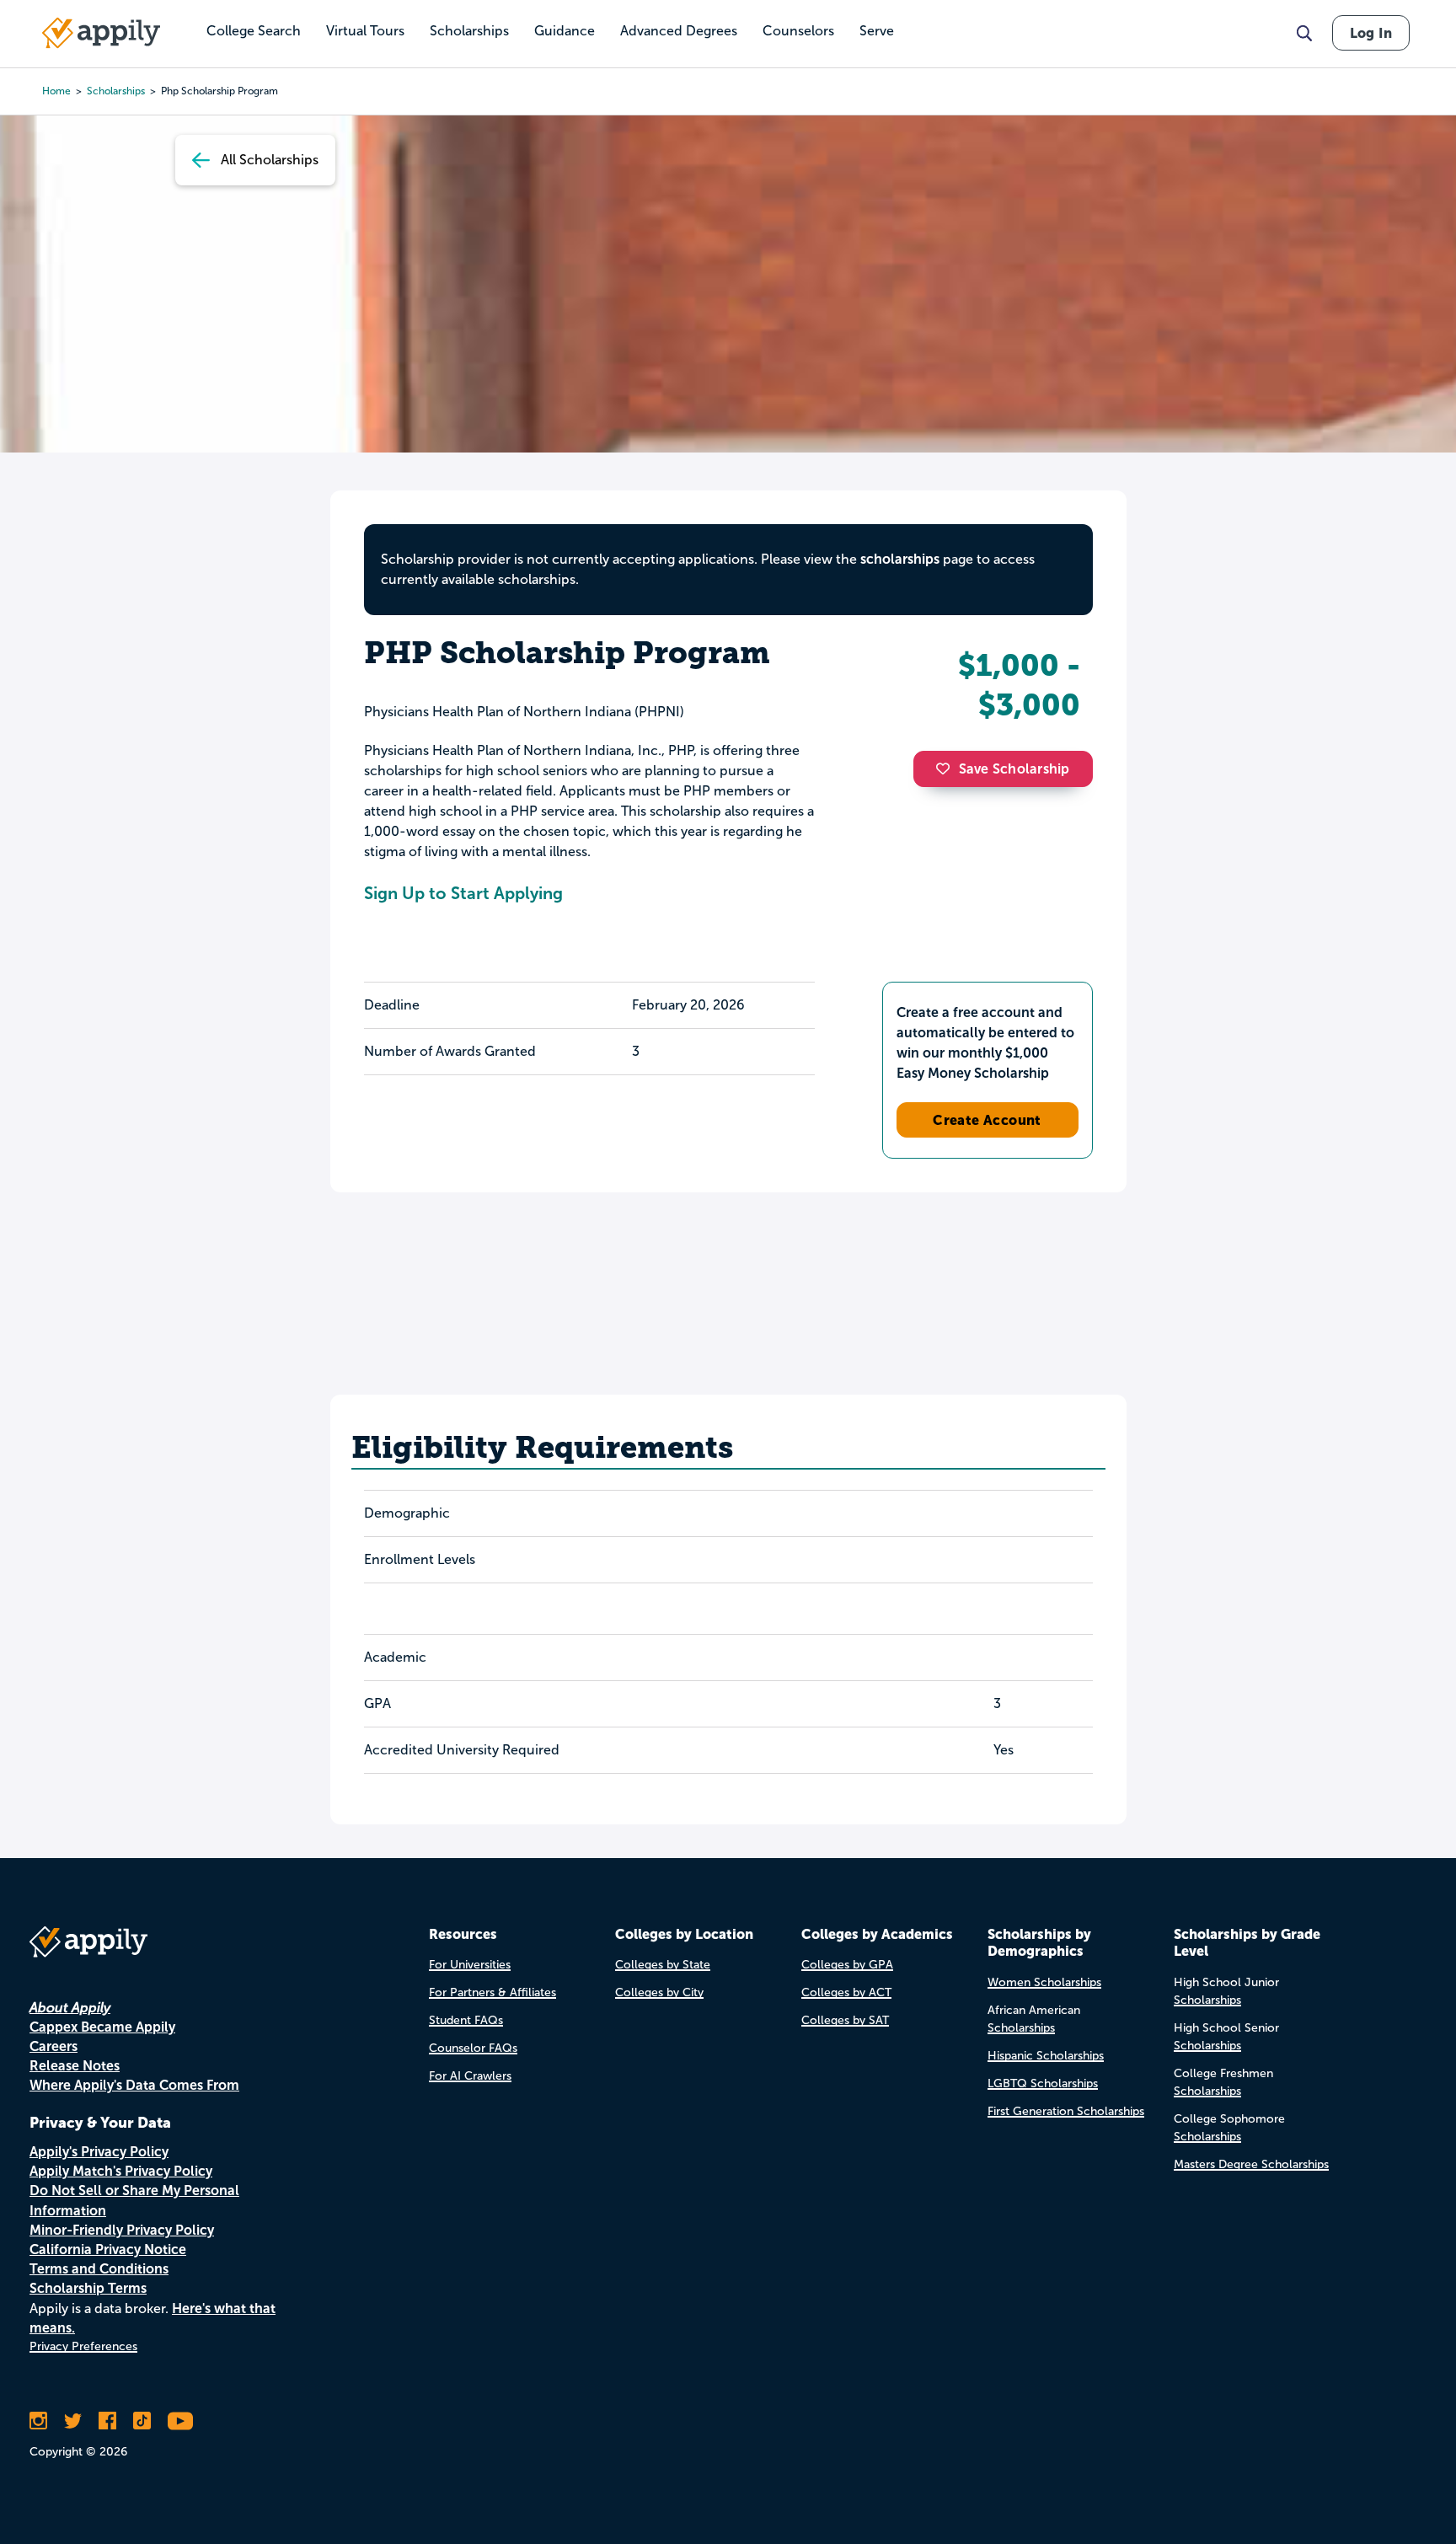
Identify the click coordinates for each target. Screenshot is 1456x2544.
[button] (947, 769)
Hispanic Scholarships (1046, 2056)
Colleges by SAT (845, 2020)
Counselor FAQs (473, 2048)
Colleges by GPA (847, 1965)
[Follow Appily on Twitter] (73, 2421)
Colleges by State (663, 1965)
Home (56, 91)
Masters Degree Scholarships (1251, 2164)
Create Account (987, 1120)
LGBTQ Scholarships (1043, 2083)
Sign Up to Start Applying (463, 893)
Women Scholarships (1044, 1982)
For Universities (470, 1965)
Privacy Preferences (83, 2346)
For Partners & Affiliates (492, 1992)
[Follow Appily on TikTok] (142, 2421)
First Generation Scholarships (1066, 2111)
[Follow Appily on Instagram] (38, 2421)
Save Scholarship (1014, 769)
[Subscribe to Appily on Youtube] (180, 2421)
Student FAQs (466, 2020)
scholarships (116, 91)
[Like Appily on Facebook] (107, 2421)
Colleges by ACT (846, 1992)
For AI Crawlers (470, 2076)
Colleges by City (659, 1992)
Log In (1371, 33)
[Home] (101, 33)
